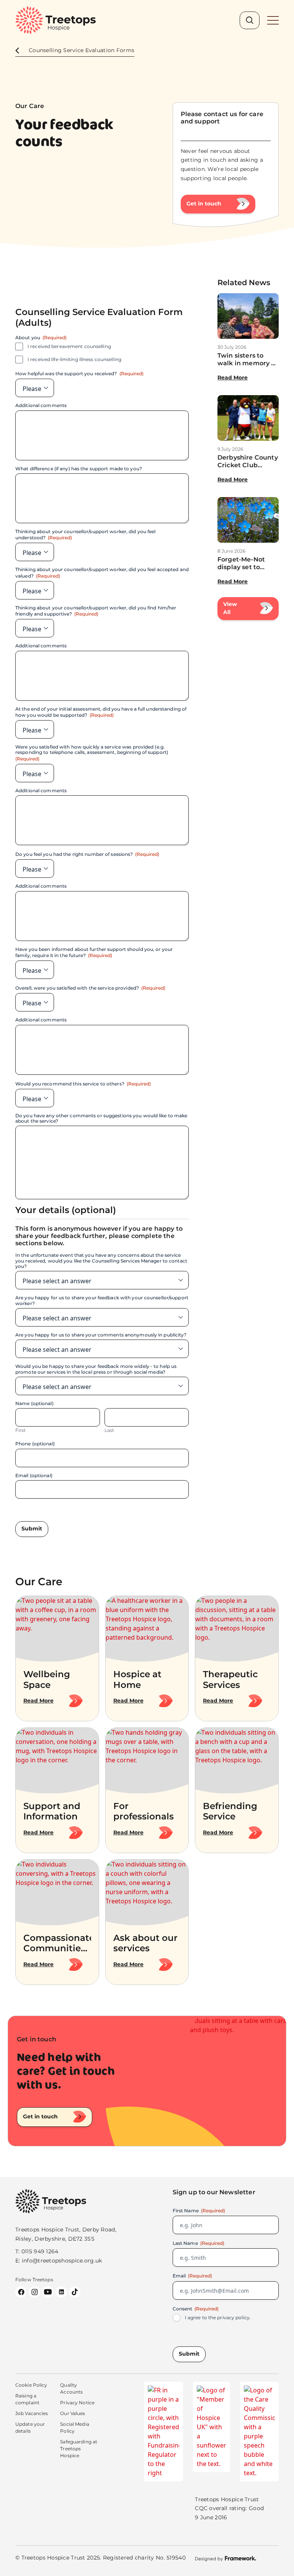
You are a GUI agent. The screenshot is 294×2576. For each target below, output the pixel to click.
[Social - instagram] (34, 2292)
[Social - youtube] (48, 2292)
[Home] (56, 20)
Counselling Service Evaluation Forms (82, 50)
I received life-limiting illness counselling (74, 360)
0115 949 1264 (40, 2251)
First (21, 1430)
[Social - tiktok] (75, 2292)
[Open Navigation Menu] (273, 20)
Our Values (73, 2413)
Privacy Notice (77, 2403)
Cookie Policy (31, 2385)
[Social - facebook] (21, 2292)
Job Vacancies (32, 2413)
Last (109, 1430)
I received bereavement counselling (69, 346)
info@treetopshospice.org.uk (62, 2261)
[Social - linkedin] (61, 2292)
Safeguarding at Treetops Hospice (79, 2449)
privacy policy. (234, 2317)
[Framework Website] (225, 2558)
